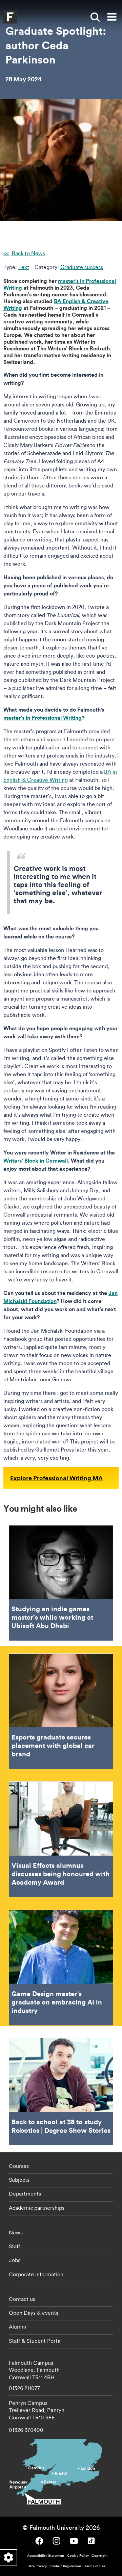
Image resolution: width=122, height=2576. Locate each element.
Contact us (22, 2299)
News (16, 2232)
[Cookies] (8, 2558)
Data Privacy (37, 2566)
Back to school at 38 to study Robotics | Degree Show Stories (61, 2092)
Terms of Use (95, 2566)
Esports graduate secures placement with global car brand (61, 1711)
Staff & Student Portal (35, 2341)
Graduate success (82, 267)
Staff (14, 2246)
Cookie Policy (78, 2556)
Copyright (100, 2556)
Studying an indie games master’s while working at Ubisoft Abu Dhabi (61, 1583)
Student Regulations (66, 2566)
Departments (25, 2194)
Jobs (15, 2260)
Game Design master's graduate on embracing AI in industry (61, 1968)
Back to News (28, 253)
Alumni (17, 2327)
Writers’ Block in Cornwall (36, 1160)
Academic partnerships (37, 2208)
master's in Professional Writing (60, 284)
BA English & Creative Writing (56, 304)
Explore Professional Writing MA (56, 1478)
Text (24, 267)
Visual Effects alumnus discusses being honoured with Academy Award (61, 1839)
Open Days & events (34, 2313)
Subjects (19, 2180)
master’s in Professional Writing (43, 718)
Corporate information (36, 2274)
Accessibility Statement (46, 2556)
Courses (19, 2166)
